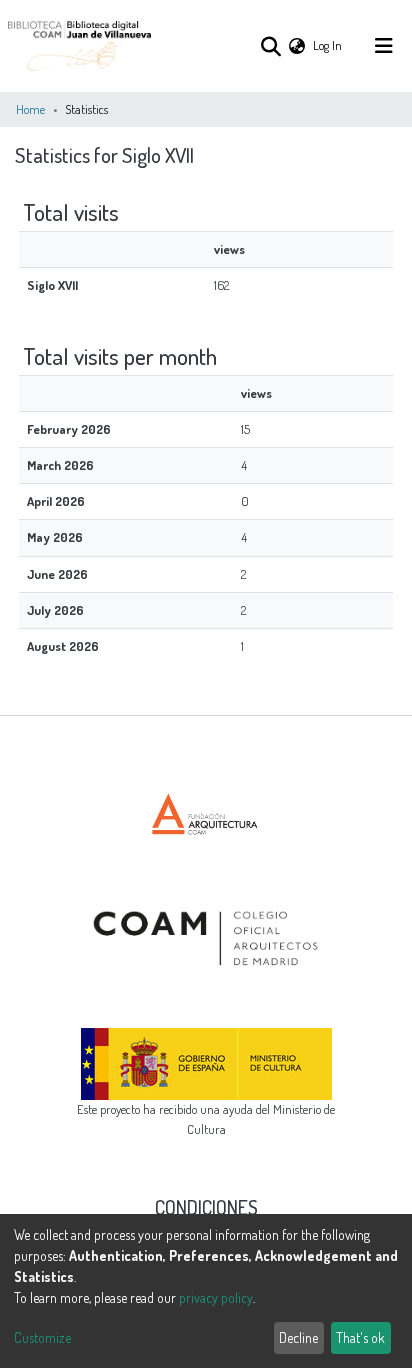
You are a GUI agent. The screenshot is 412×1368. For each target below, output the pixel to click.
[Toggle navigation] (384, 46)
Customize (42, 1337)
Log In (328, 45)
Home (30, 109)
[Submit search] (270, 46)
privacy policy (216, 1297)
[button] (297, 45)
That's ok (360, 1337)
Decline (298, 1337)
